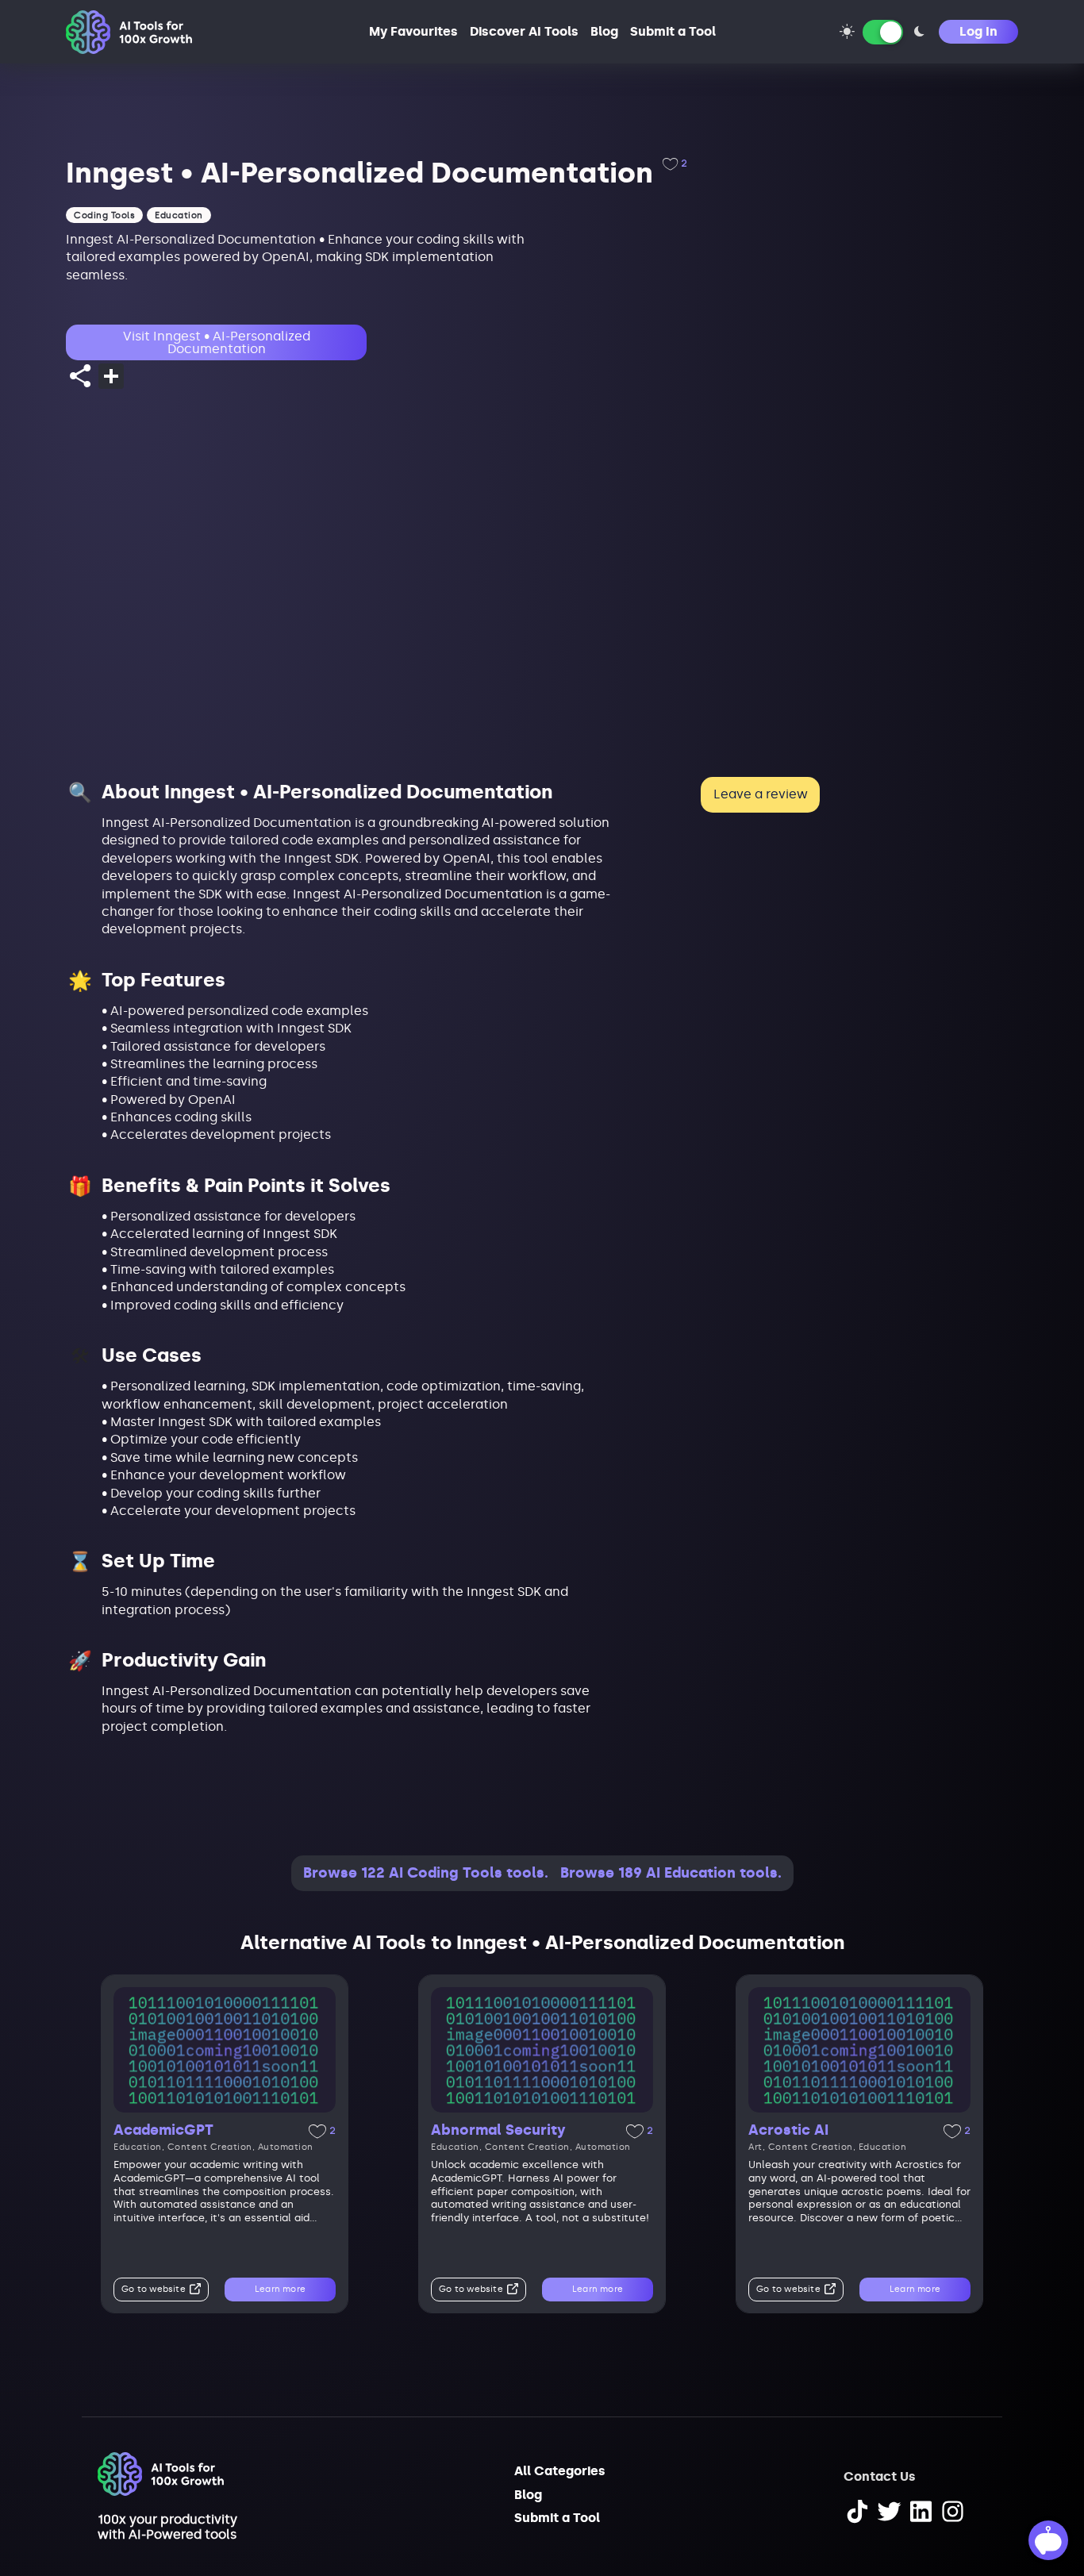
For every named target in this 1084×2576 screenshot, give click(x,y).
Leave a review (761, 794)
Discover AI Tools (524, 31)
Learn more (280, 2289)
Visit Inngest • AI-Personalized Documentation (217, 342)
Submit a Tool (673, 31)
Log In (978, 31)
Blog (604, 31)
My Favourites (413, 31)
